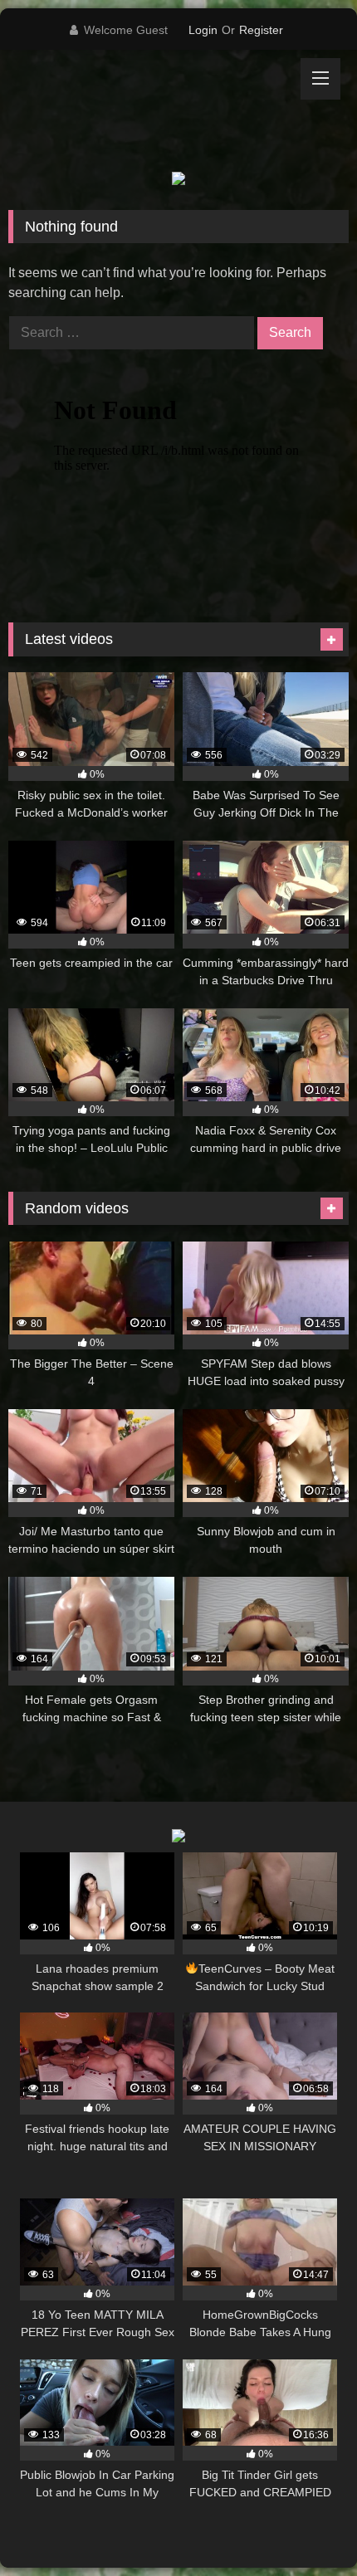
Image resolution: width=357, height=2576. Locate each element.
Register (261, 30)
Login (203, 30)
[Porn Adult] (146, 111)
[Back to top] (306, 2527)
